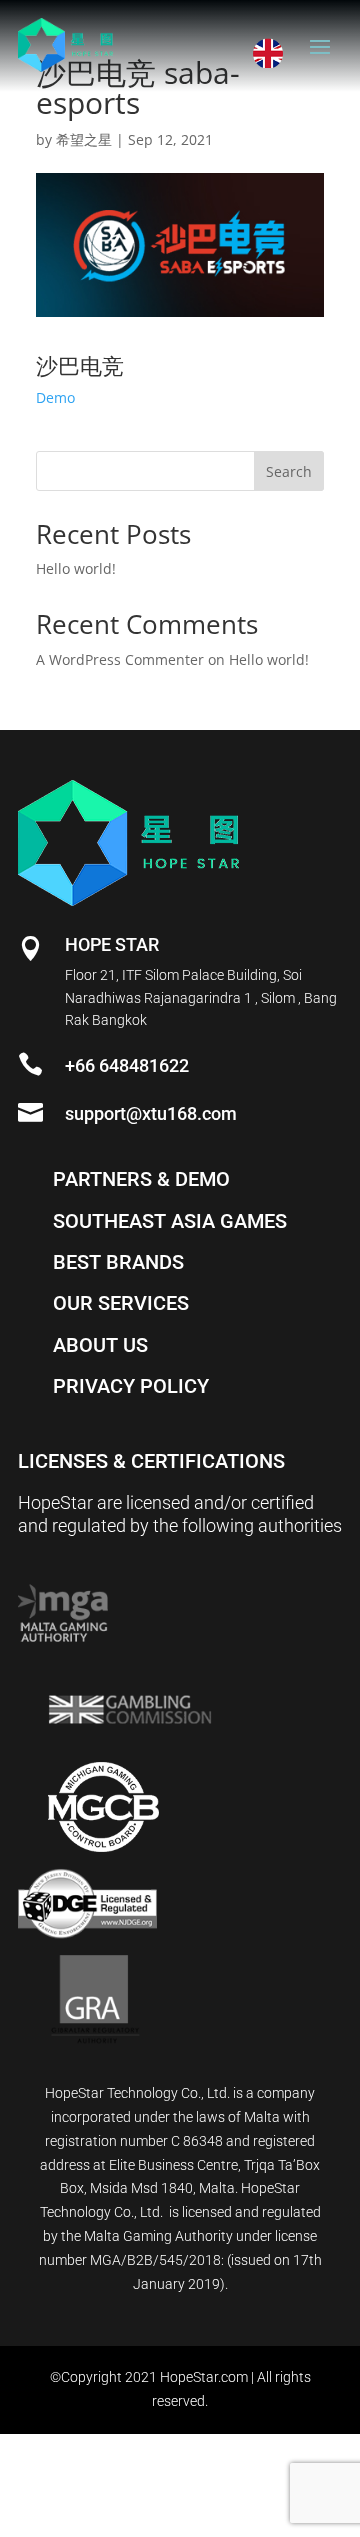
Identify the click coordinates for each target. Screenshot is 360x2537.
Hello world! (76, 568)
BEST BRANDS (118, 1262)
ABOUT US (100, 1345)
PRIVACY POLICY (131, 1386)
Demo (55, 397)
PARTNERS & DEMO (141, 1179)
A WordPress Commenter (120, 659)
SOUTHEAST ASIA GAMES (170, 1221)
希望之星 (84, 139)
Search (289, 471)
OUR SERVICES (121, 1303)
